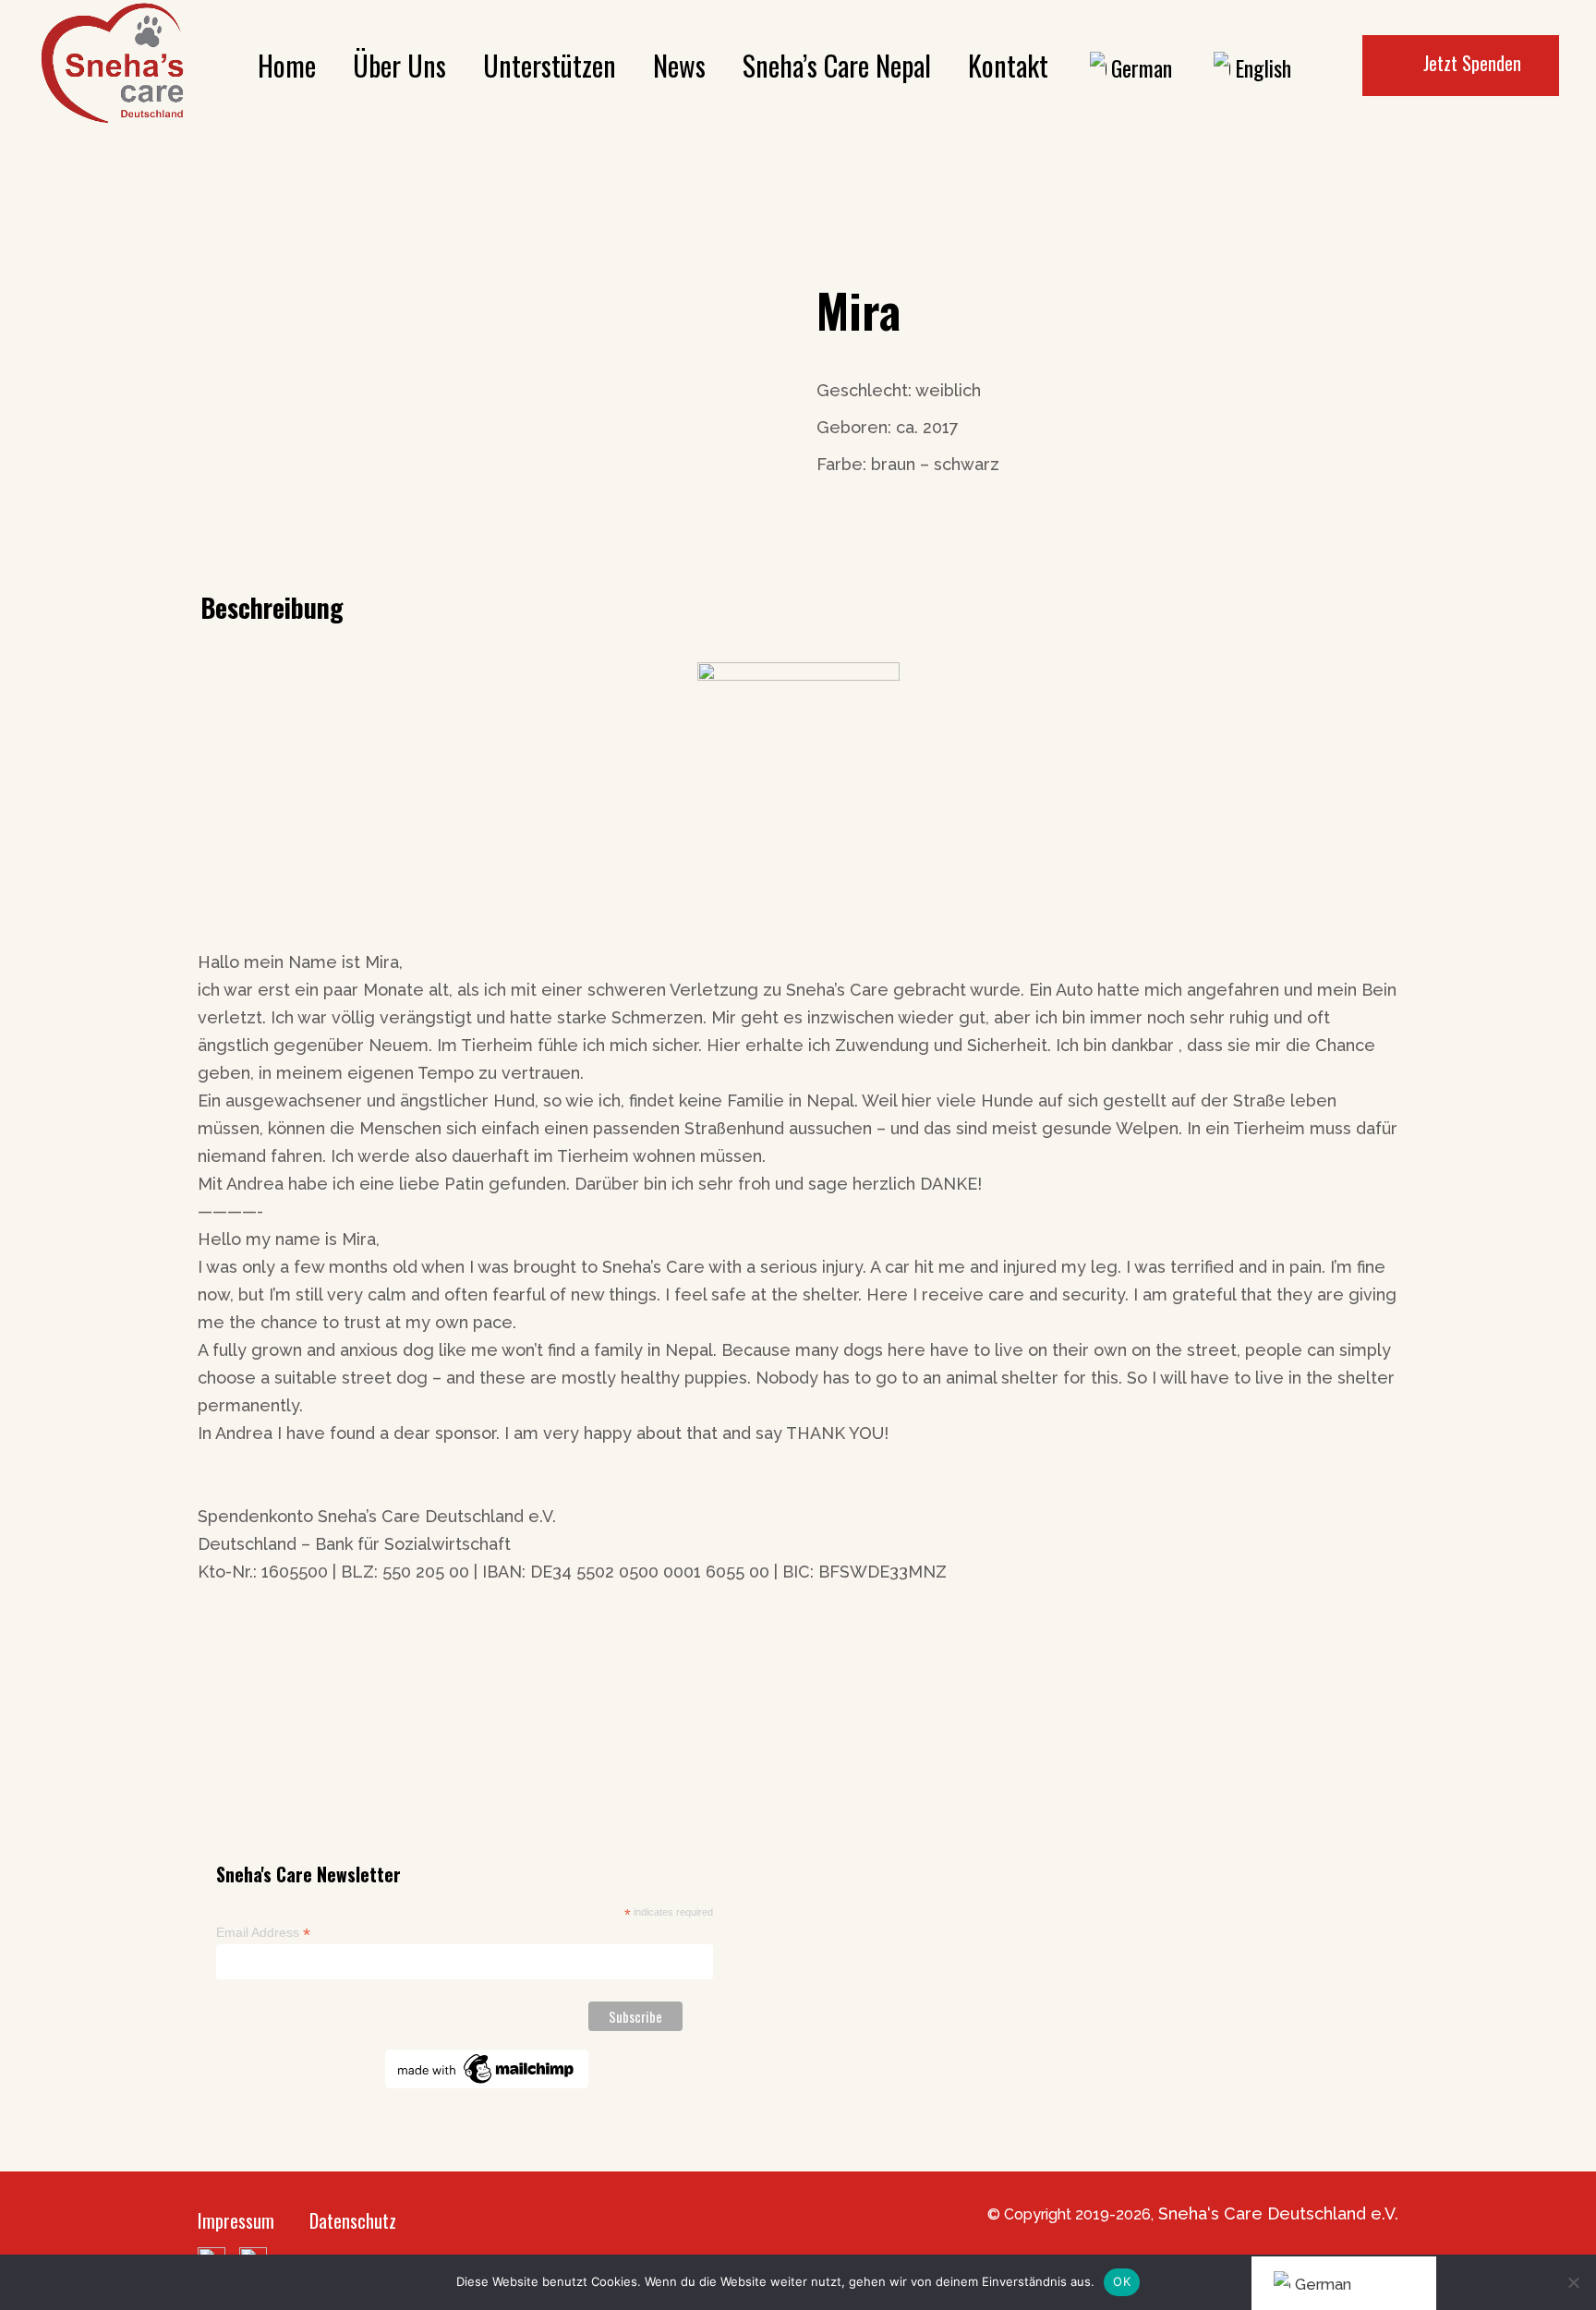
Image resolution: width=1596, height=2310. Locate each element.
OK (1122, 2281)
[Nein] (1573, 2282)
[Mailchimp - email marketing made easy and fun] (487, 2068)
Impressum (236, 2220)
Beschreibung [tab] (272, 608)
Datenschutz (353, 2220)
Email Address (263, 1933)
